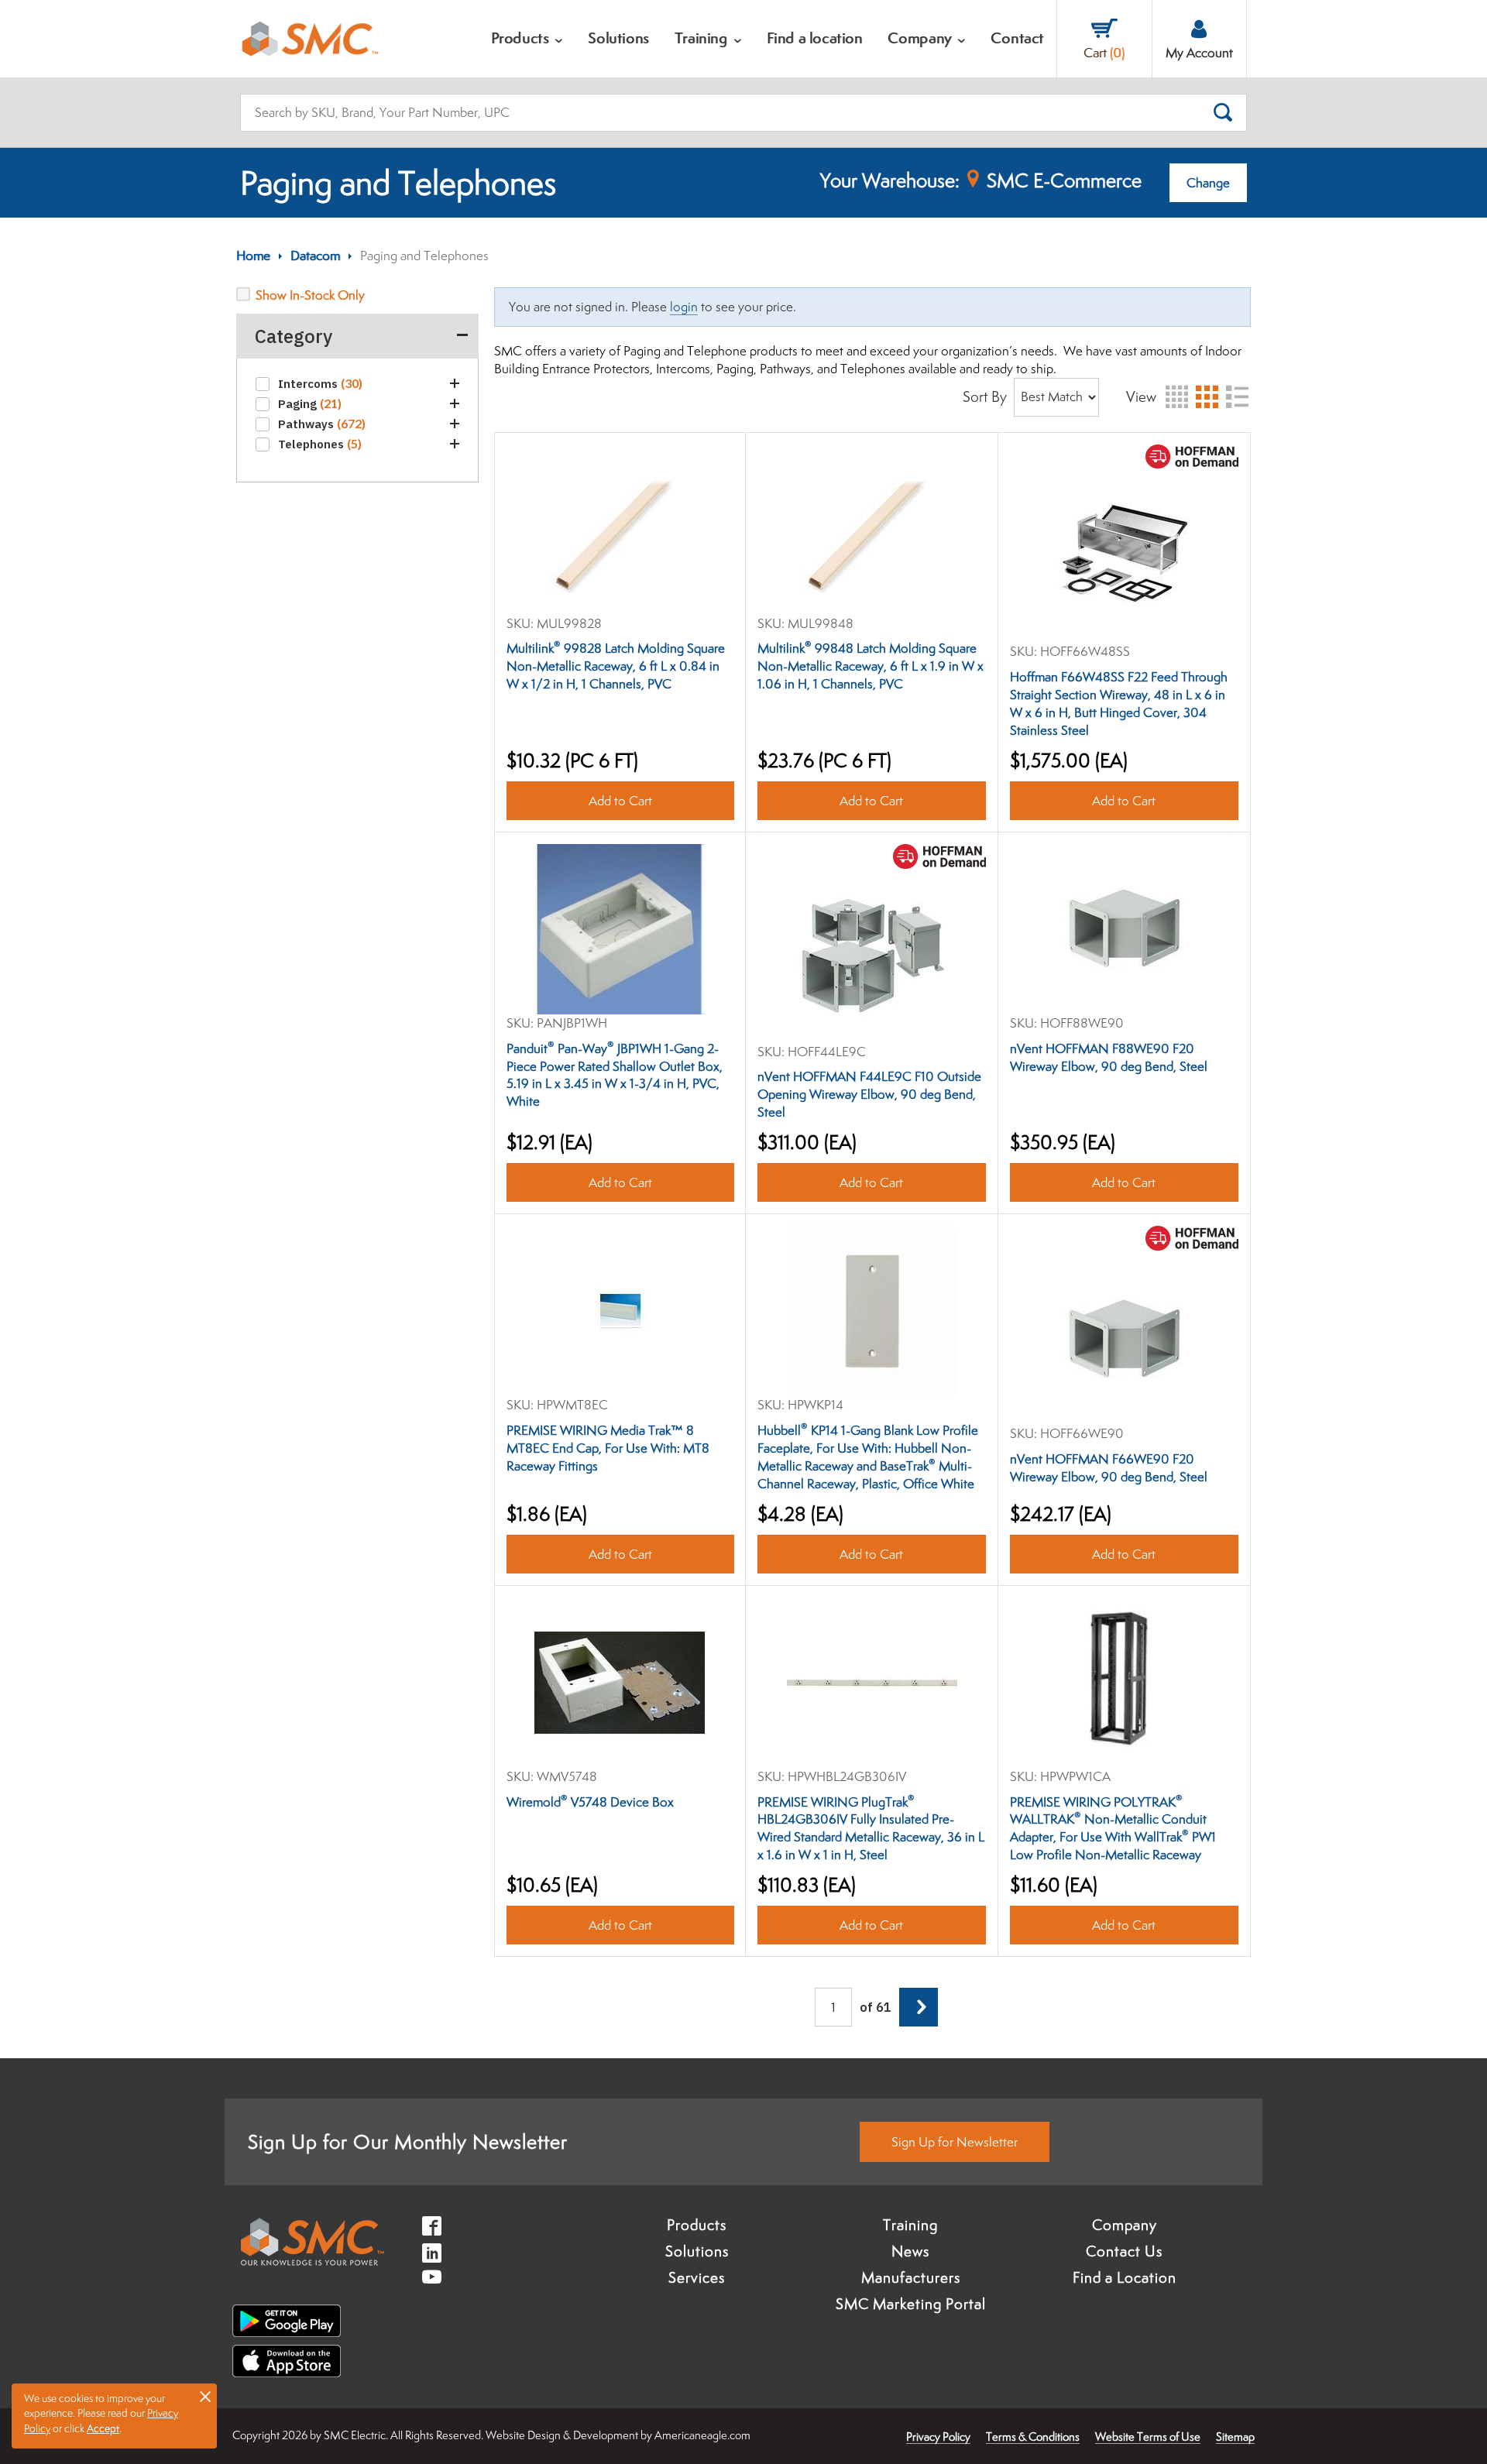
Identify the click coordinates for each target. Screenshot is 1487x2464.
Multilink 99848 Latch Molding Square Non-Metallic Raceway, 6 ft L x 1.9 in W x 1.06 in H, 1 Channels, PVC (871, 666)
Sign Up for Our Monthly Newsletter (408, 2141)
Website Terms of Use (1148, 2437)
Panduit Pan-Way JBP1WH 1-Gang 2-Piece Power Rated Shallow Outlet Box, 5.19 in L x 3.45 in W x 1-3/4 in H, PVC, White (615, 1075)
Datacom (315, 256)
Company (1125, 2225)
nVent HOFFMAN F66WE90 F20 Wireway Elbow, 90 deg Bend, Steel (1109, 1468)
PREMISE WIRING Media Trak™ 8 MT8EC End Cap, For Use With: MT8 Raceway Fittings (608, 1448)
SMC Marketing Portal (911, 2304)
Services (697, 2277)
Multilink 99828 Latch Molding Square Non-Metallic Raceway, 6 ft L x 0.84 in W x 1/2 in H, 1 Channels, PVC (616, 666)
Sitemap (1235, 2437)
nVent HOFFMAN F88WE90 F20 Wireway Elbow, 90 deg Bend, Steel (1109, 1057)
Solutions (697, 2251)
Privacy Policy (938, 2437)
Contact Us (1124, 2251)
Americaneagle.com (702, 2435)
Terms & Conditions (1033, 2437)
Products (697, 2225)
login (684, 307)
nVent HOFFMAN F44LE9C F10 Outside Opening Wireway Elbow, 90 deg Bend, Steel (869, 1094)
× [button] (205, 2396)
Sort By (985, 396)
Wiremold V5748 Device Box (590, 1802)
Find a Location (1125, 2277)
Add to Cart (620, 801)
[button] (454, 383)
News (910, 2251)
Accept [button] (103, 2428)
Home (253, 256)
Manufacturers (911, 2277)
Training (910, 2225)
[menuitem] (527, 39)
